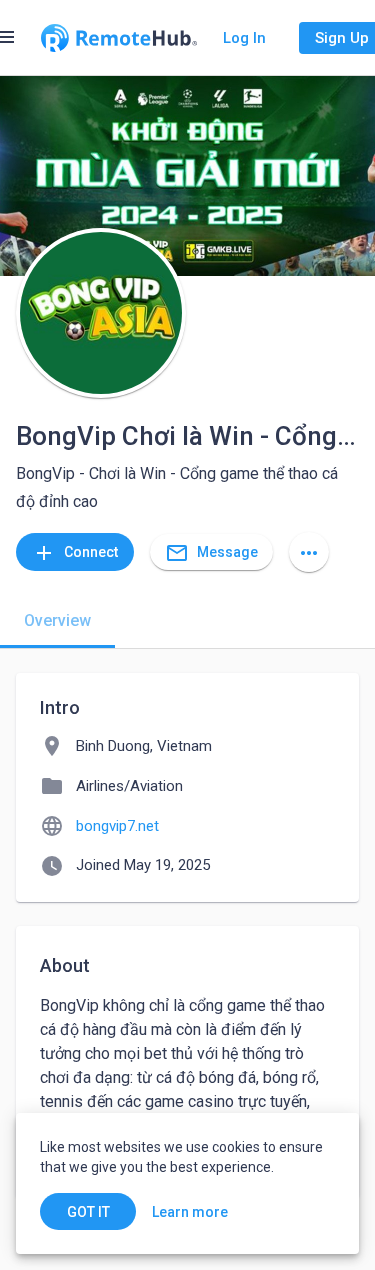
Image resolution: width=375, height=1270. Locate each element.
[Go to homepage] (119, 38)
